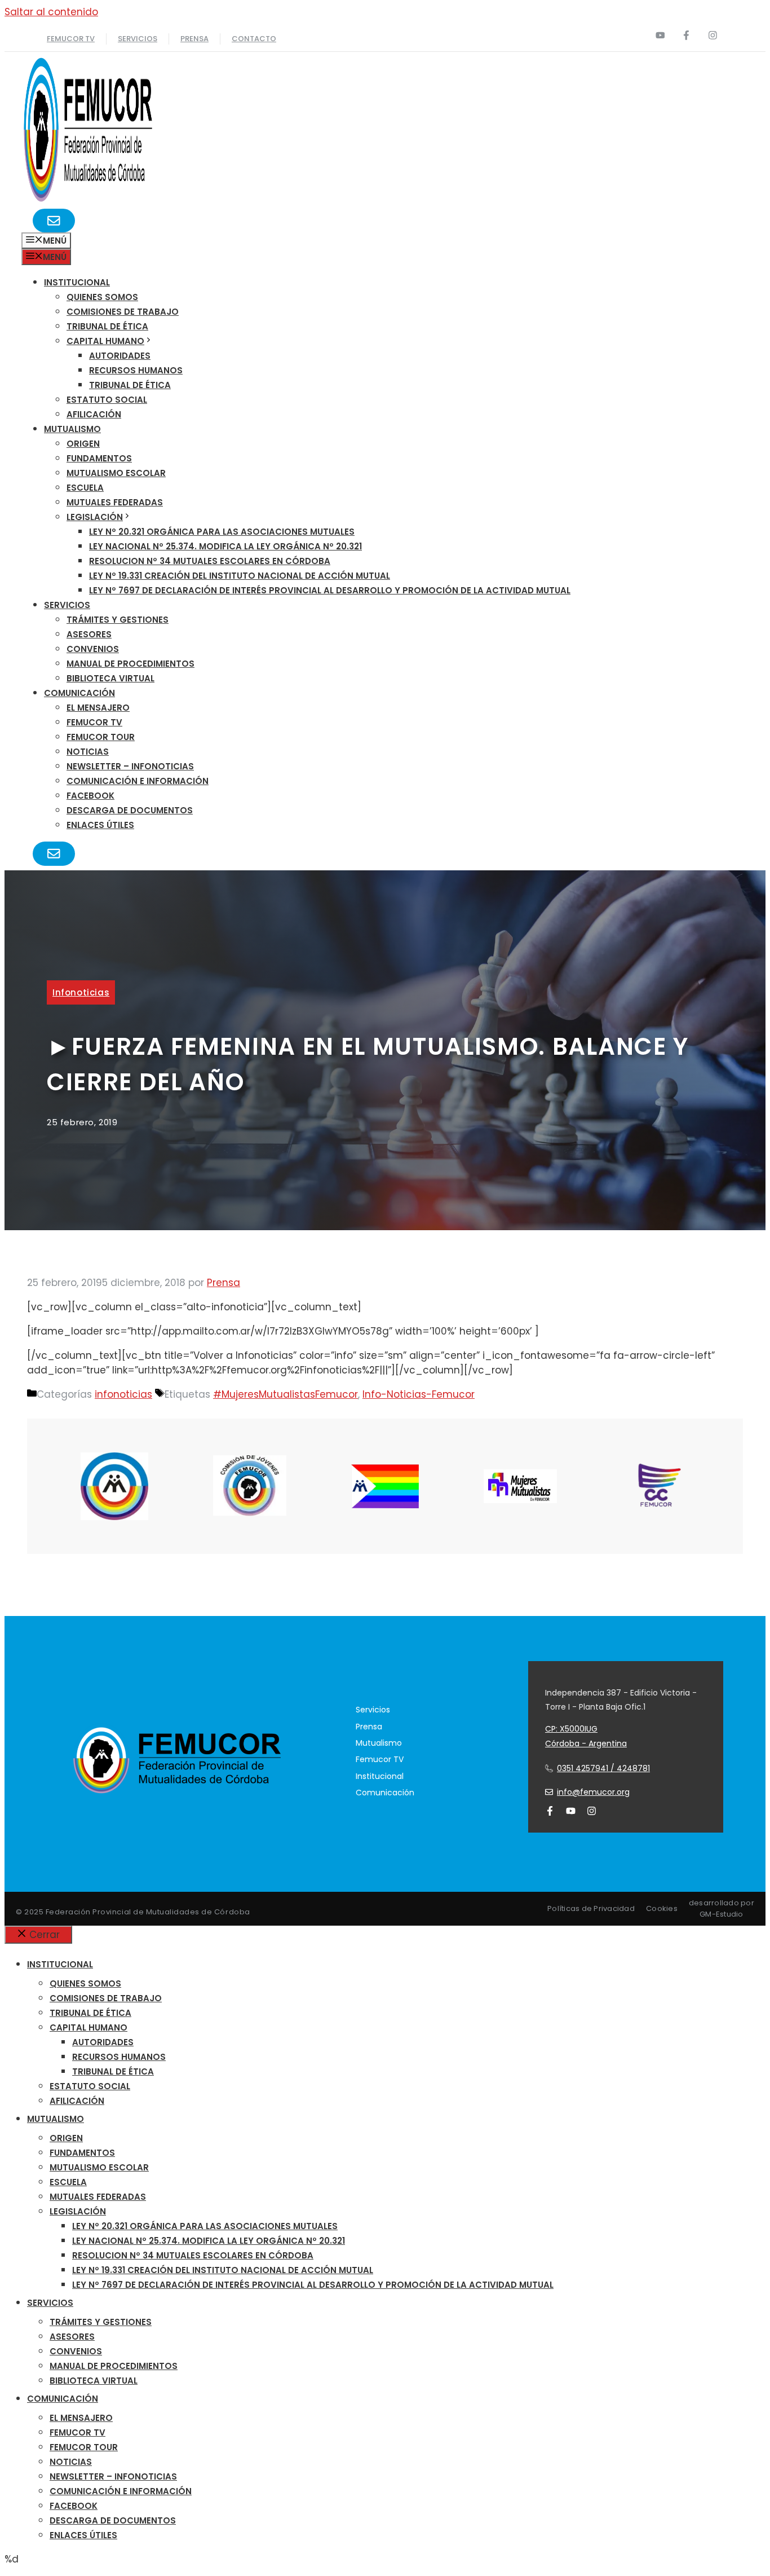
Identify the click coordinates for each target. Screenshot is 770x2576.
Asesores (89, 634)
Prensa (369, 1727)
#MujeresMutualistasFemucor (286, 1394)
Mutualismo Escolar (116, 473)
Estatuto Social (107, 400)
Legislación (95, 517)
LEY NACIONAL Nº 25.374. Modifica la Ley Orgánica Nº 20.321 (225, 546)
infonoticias (81, 992)
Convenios (93, 649)
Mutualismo (72, 429)
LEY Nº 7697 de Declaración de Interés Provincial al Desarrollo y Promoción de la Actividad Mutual (330, 590)
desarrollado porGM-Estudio (722, 1908)
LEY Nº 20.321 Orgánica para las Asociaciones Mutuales (222, 532)
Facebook (90, 796)
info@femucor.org (593, 1792)
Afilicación (94, 414)
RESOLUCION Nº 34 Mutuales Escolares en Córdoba (210, 561)
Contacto (254, 39)
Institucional (77, 282)
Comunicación (79, 693)
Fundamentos (99, 458)
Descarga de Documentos (130, 810)
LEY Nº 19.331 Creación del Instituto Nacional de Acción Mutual (240, 576)
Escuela (85, 488)
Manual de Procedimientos (130, 664)
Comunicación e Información (138, 781)
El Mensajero (98, 708)
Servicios (138, 39)
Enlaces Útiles (100, 825)
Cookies (662, 1908)
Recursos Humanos (136, 370)
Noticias (88, 752)
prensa (194, 39)
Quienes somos (102, 297)
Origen (83, 444)
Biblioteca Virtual (110, 678)
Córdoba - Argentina (586, 1743)
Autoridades (120, 356)
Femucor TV (94, 722)
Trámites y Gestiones (118, 620)
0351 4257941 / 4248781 (603, 1768)
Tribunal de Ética (107, 326)
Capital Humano (105, 341)
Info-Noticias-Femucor (419, 1394)
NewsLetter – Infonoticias (130, 766)
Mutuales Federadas (115, 502)
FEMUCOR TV (71, 39)
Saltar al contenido (51, 12)
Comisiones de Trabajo (123, 312)
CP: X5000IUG (571, 1729)
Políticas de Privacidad (591, 1908)
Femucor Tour (101, 737)
